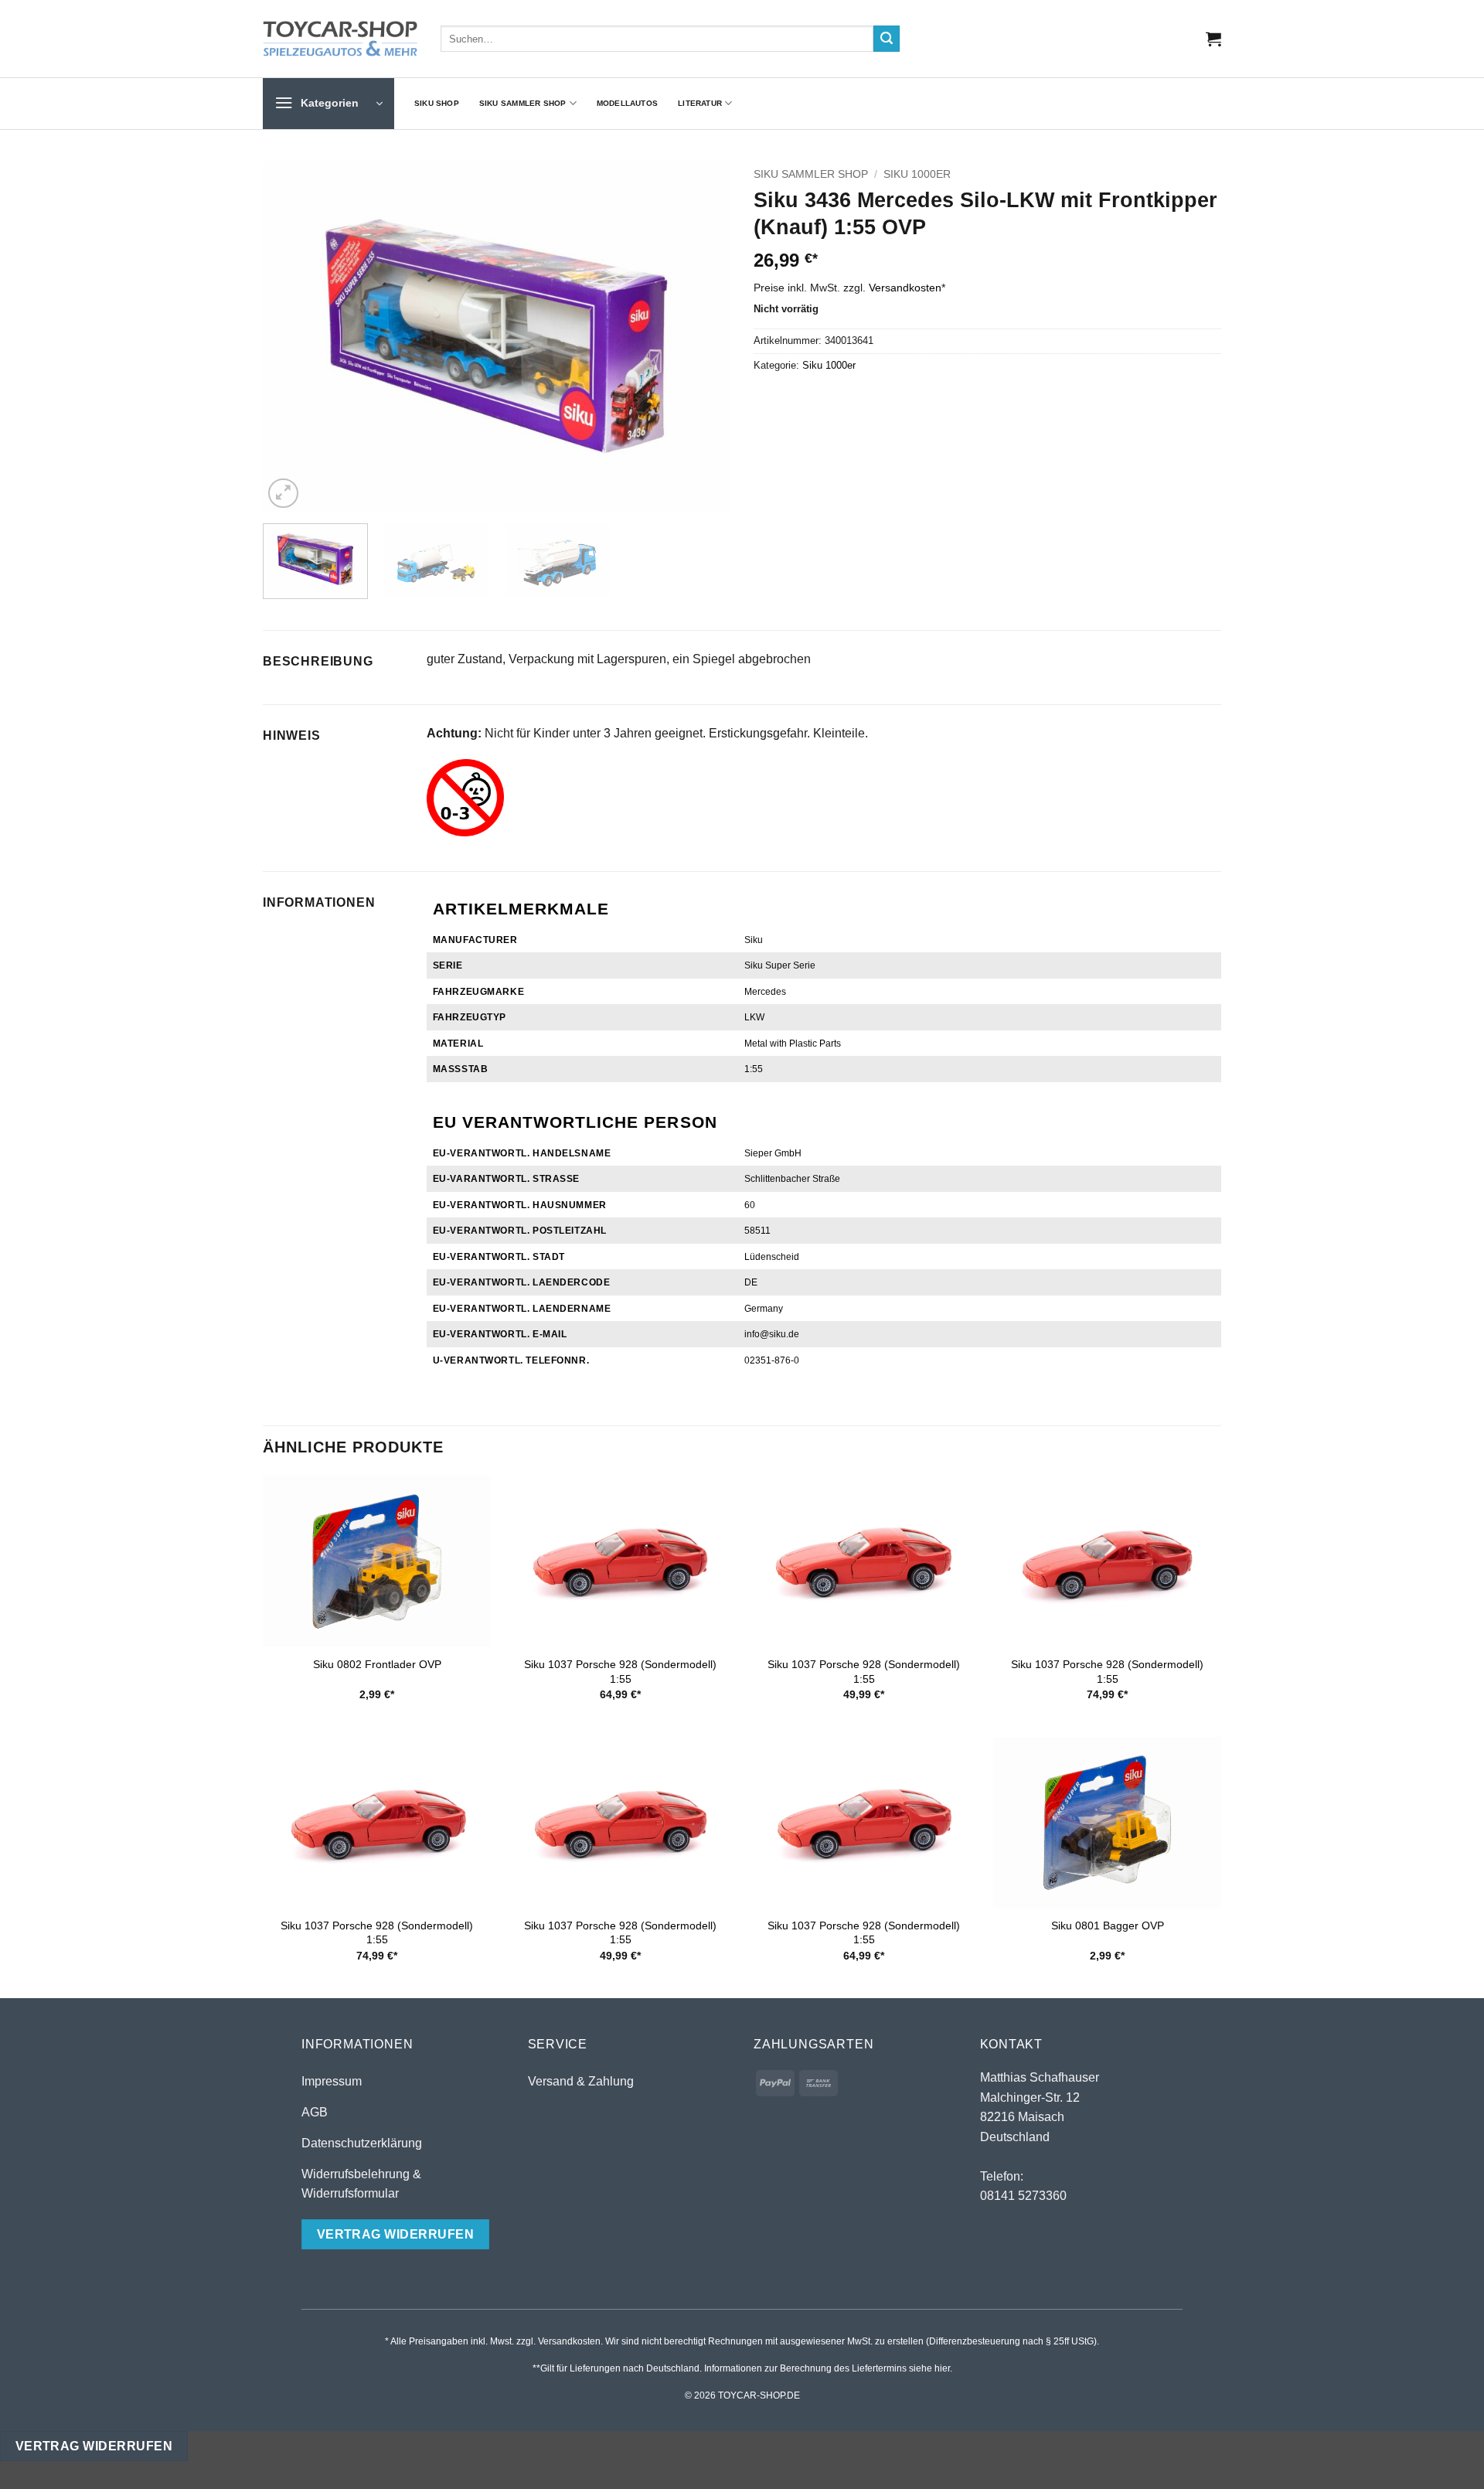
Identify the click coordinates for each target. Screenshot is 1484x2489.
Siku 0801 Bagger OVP (1108, 1925)
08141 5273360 (1023, 2196)
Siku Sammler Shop (523, 103)
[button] (1213, 39)
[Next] (702, 337)
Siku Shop (437, 103)
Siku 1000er (917, 174)
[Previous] (291, 337)
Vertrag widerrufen (94, 2446)
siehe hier (929, 2368)
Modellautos (627, 103)
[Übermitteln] (887, 39)
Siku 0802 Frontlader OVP (377, 1664)
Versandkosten (905, 288)
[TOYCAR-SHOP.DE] (340, 39)
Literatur (700, 103)
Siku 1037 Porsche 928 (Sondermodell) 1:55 (620, 1672)
